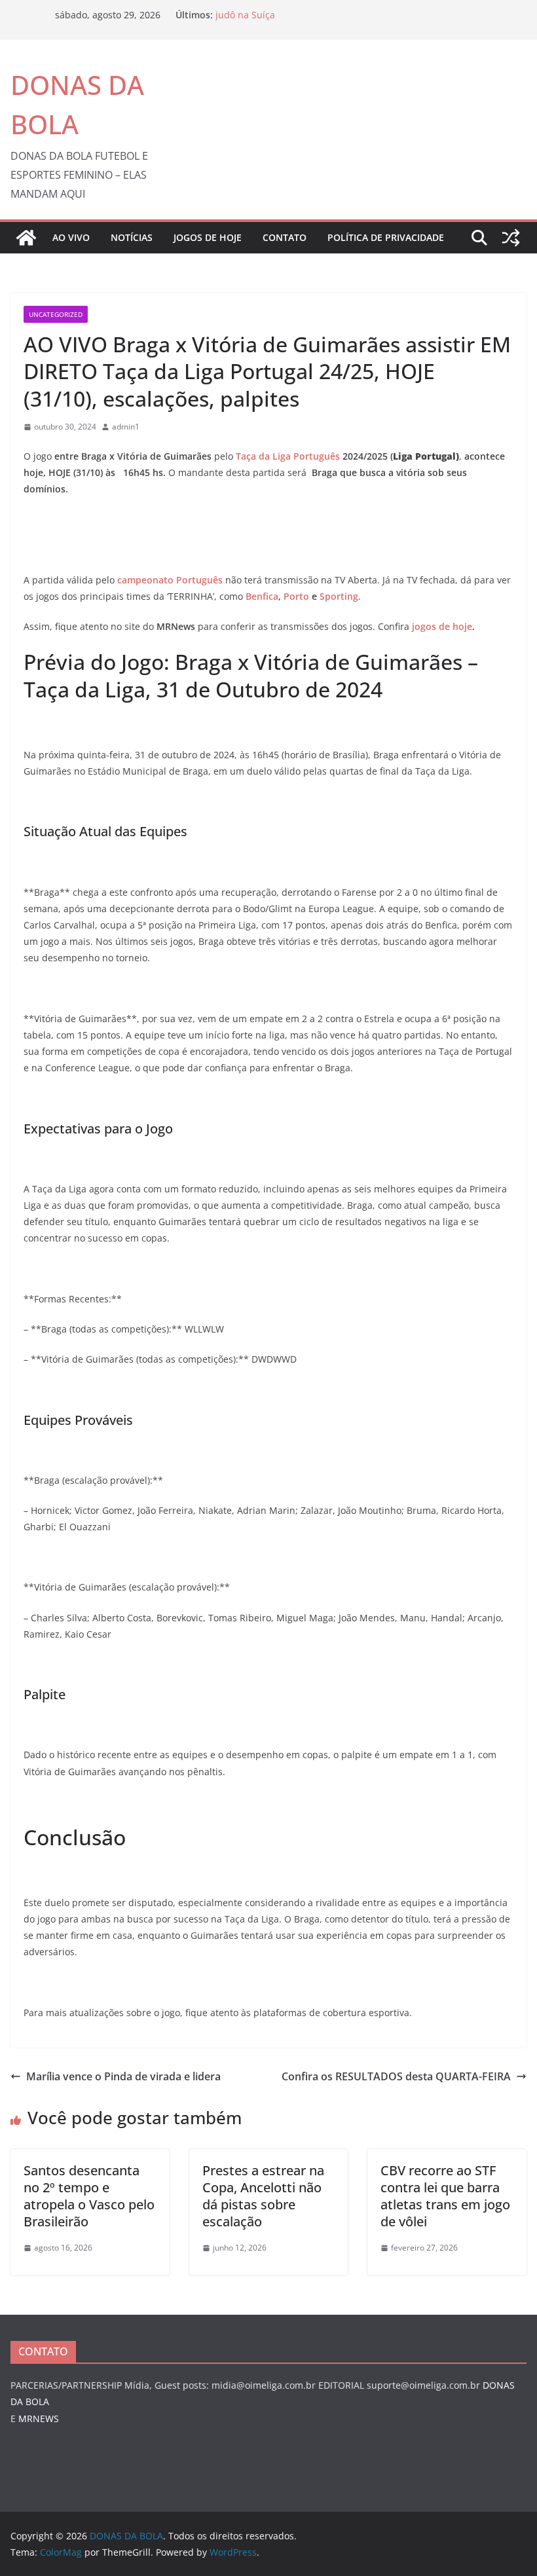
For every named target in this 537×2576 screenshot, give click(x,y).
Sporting (339, 596)
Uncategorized (56, 314)
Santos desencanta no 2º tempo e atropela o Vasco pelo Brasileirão (89, 2196)
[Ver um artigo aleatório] (511, 238)
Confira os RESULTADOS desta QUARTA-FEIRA (396, 2076)
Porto (296, 596)
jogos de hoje (442, 626)
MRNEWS (39, 2419)
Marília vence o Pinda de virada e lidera (123, 2076)
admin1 (126, 427)
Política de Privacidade (386, 237)
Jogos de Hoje (208, 237)
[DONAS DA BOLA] (26, 238)
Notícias (132, 237)
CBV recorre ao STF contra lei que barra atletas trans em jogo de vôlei (445, 2196)
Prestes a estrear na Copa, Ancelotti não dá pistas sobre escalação (263, 2196)
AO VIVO (71, 237)
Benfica (262, 596)
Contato (285, 237)
